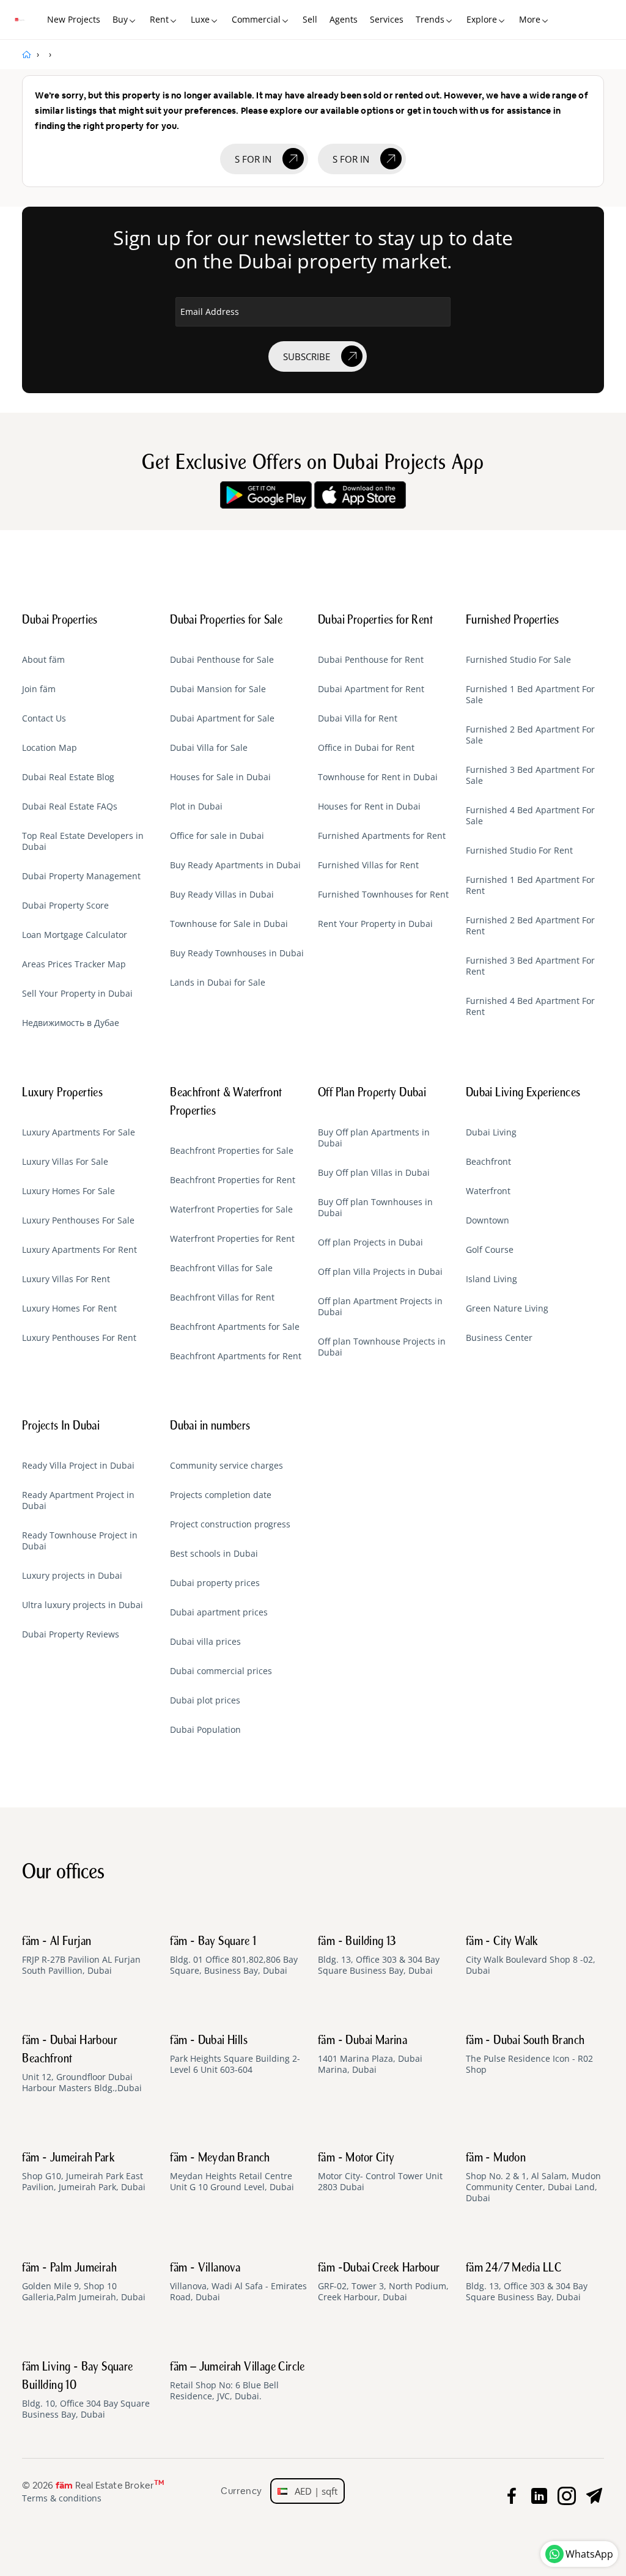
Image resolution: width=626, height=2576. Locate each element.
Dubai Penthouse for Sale (222, 660)
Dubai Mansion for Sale (218, 689)
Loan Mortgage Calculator (75, 935)
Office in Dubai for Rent (366, 748)
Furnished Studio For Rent (519, 851)
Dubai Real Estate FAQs (70, 806)
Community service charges (226, 1466)
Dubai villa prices (205, 1642)
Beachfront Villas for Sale (221, 1268)
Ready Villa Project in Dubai (78, 1466)
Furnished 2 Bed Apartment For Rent (530, 926)
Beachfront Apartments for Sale (235, 1327)
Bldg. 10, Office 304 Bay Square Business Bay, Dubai (86, 2391)
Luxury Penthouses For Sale (78, 1220)
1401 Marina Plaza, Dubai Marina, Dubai (370, 2055)
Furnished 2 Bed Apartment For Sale (530, 735)
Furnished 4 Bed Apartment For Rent (530, 1006)
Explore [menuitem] (482, 19)
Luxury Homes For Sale (68, 1191)
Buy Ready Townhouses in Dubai (237, 953)
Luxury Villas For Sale (65, 1162)
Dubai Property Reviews (71, 1634)
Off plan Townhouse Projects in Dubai (382, 1347)
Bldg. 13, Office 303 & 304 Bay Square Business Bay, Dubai (379, 1956)
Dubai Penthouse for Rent (371, 660)
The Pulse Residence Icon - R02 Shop (529, 2055)
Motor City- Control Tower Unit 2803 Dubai (380, 2172)
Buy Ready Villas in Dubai (222, 895)
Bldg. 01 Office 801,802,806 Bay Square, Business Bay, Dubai (234, 1956)
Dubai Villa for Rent (358, 718)
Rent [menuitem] (159, 19)
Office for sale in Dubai (217, 836)
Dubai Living (491, 1132)
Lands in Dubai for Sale (218, 983)
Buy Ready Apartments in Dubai (235, 865)
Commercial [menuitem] (256, 19)
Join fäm (39, 689)
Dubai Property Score (65, 906)
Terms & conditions (62, 2498)
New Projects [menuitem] (74, 19)
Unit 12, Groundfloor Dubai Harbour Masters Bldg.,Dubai (82, 2064)
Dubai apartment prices (219, 1612)
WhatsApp (589, 2554)
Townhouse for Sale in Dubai (229, 924)
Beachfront (488, 1162)
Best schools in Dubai (214, 1554)
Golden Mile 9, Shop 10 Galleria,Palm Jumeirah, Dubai (84, 2283)
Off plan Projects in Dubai (370, 1242)
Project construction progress (230, 1524)
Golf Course (490, 1250)
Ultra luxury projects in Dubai (83, 1605)
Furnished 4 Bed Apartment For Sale (530, 816)
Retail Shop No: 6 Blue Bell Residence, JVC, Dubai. (238, 2382)
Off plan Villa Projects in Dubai (380, 1272)
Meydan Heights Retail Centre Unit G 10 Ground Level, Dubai (232, 2172)
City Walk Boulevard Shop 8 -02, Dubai (531, 1956)
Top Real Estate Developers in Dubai (83, 841)
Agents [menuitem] (344, 19)
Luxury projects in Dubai (72, 1576)
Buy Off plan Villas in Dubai (374, 1173)
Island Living (492, 1279)
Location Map (50, 748)
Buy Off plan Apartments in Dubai (374, 1138)
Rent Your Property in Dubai (375, 924)
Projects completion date (221, 1495)
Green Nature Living (507, 1308)
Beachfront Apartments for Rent (236, 1356)
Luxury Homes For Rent (69, 1308)
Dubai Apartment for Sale (222, 718)
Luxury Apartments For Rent (79, 1250)
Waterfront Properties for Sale (231, 1209)
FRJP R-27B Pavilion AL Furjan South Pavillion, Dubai (81, 1956)
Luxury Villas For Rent (66, 1279)
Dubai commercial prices (221, 1671)
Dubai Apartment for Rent (371, 689)
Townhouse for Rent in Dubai (378, 777)
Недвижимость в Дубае (71, 1023)
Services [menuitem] (387, 19)
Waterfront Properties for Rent (232, 1239)
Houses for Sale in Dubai (220, 777)
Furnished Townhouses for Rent (383, 895)
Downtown (488, 1220)
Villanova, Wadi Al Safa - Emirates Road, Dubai (238, 2283)
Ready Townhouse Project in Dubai (80, 1541)
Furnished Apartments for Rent (382, 836)
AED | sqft (312, 2491)
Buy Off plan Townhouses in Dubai (375, 1208)
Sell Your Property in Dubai (77, 994)
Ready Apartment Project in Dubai (78, 1500)
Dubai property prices (215, 1583)
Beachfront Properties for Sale (232, 1151)
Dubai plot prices (205, 1700)
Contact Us (44, 718)
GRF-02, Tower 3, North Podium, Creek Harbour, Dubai (383, 2283)
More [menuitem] (530, 19)
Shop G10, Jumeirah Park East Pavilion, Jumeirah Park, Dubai (84, 2172)
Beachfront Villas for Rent (222, 1297)
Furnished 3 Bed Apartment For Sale (530, 775)
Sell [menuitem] (310, 19)
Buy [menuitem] (120, 19)
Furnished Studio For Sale (518, 660)
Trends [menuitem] (430, 19)
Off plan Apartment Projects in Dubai (380, 1307)
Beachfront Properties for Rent (233, 1180)
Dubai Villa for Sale (209, 748)
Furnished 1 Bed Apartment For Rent (530, 885)
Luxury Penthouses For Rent (79, 1338)
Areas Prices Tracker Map (74, 964)
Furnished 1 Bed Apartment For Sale (530, 695)
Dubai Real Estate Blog (68, 777)
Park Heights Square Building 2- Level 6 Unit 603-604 (235, 2055)
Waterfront (488, 1191)
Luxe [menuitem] (200, 19)
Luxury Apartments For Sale (79, 1132)
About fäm (43, 660)
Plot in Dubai (196, 806)
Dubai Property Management (81, 876)
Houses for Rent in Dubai (369, 806)
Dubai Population (205, 1730)
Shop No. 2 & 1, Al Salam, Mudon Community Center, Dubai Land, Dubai (533, 2178)
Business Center (499, 1338)
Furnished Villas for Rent (368, 865)
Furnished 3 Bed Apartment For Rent (530, 966)
